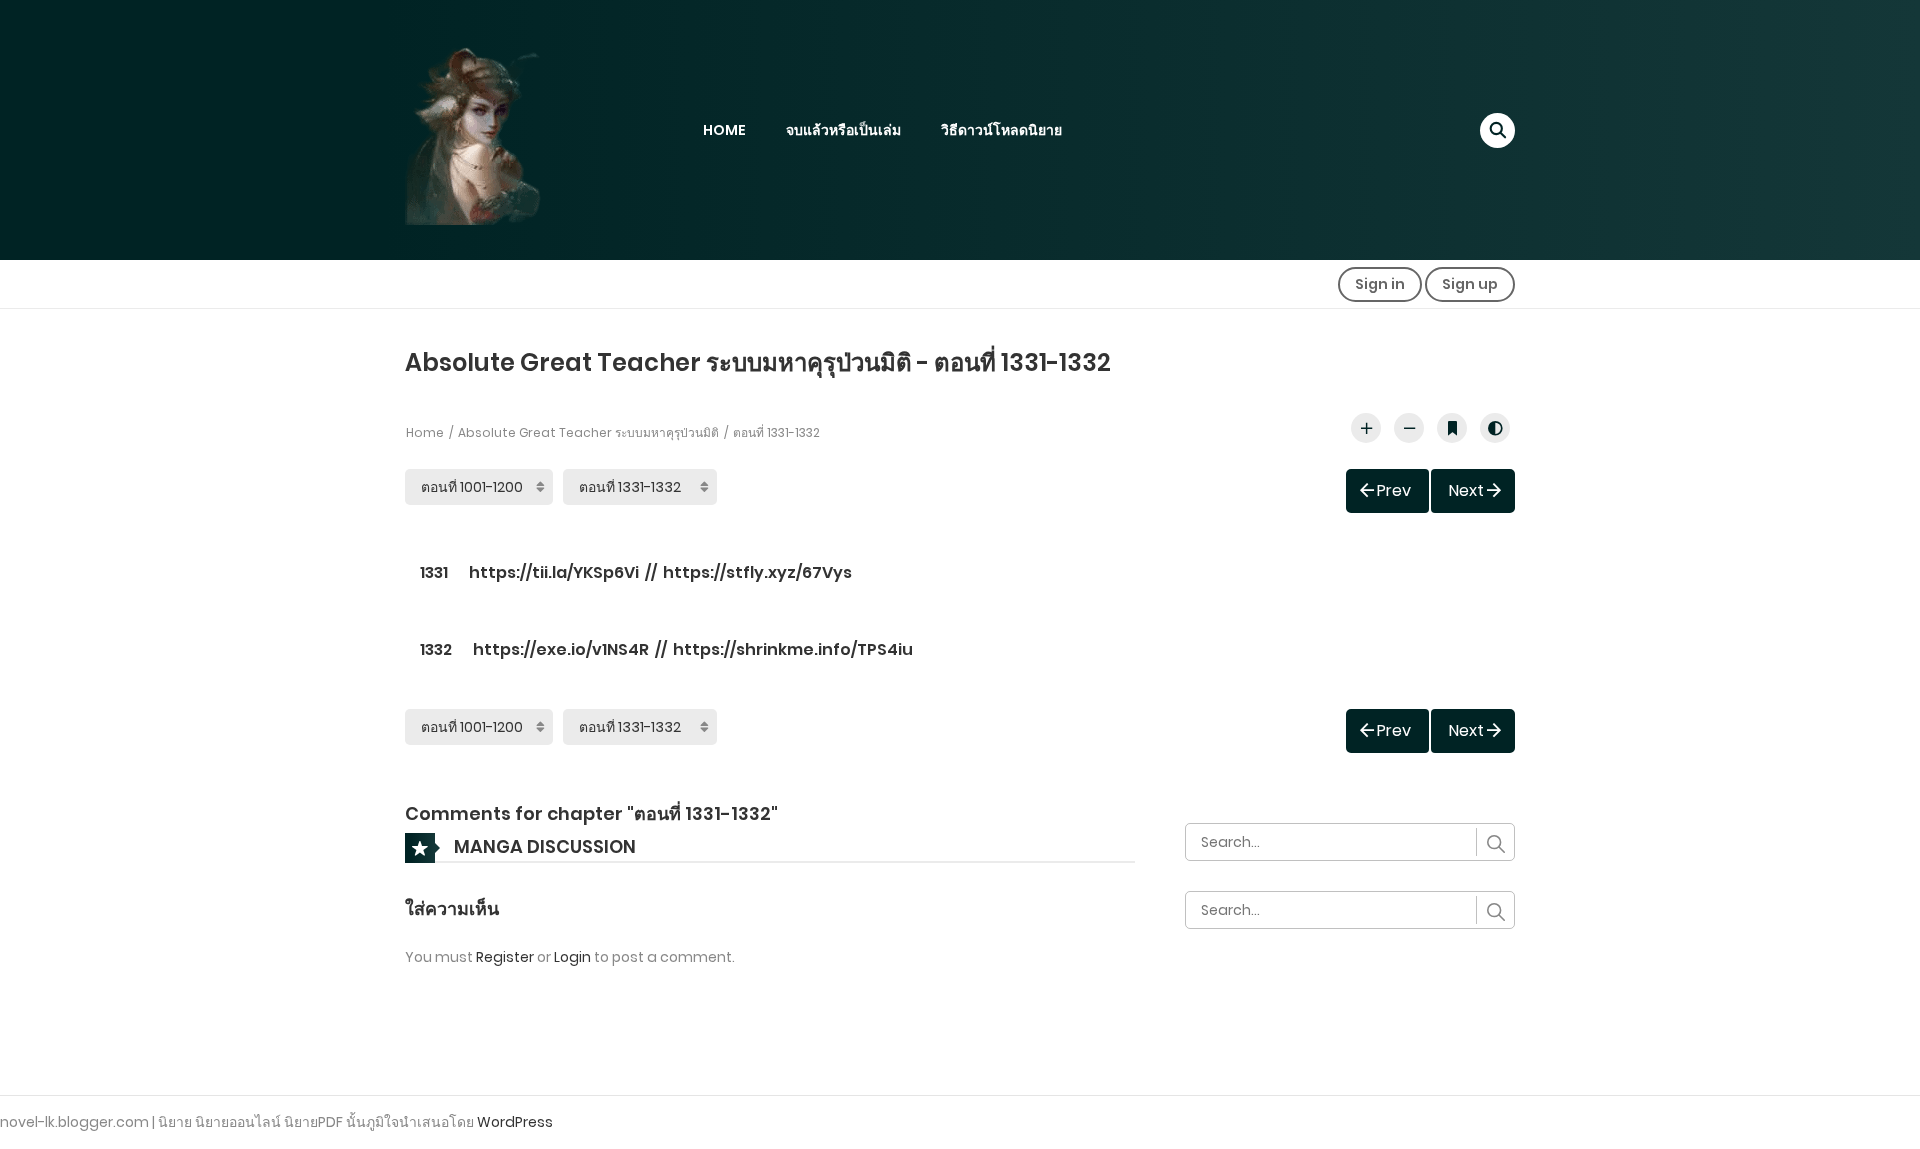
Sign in (1380, 284)
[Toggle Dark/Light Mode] (1495, 428)
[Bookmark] (1452, 428)
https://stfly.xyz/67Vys (757, 572)
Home (425, 432)
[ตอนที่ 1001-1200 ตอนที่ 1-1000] (479, 487)
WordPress (515, 1122)
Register (505, 957)
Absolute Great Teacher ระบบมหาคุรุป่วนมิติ (588, 432)
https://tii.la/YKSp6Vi (554, 572)
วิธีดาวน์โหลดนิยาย (1001, 130)
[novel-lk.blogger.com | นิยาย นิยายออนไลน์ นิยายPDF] (500, 129)
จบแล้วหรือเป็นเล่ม (843, 130)
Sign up (1470, 284)
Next (1466, 490)
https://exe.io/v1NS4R (561, 649)
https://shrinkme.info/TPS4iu (793, 649)
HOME (724, 130)
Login (572, 957)
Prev (1394, 490)
